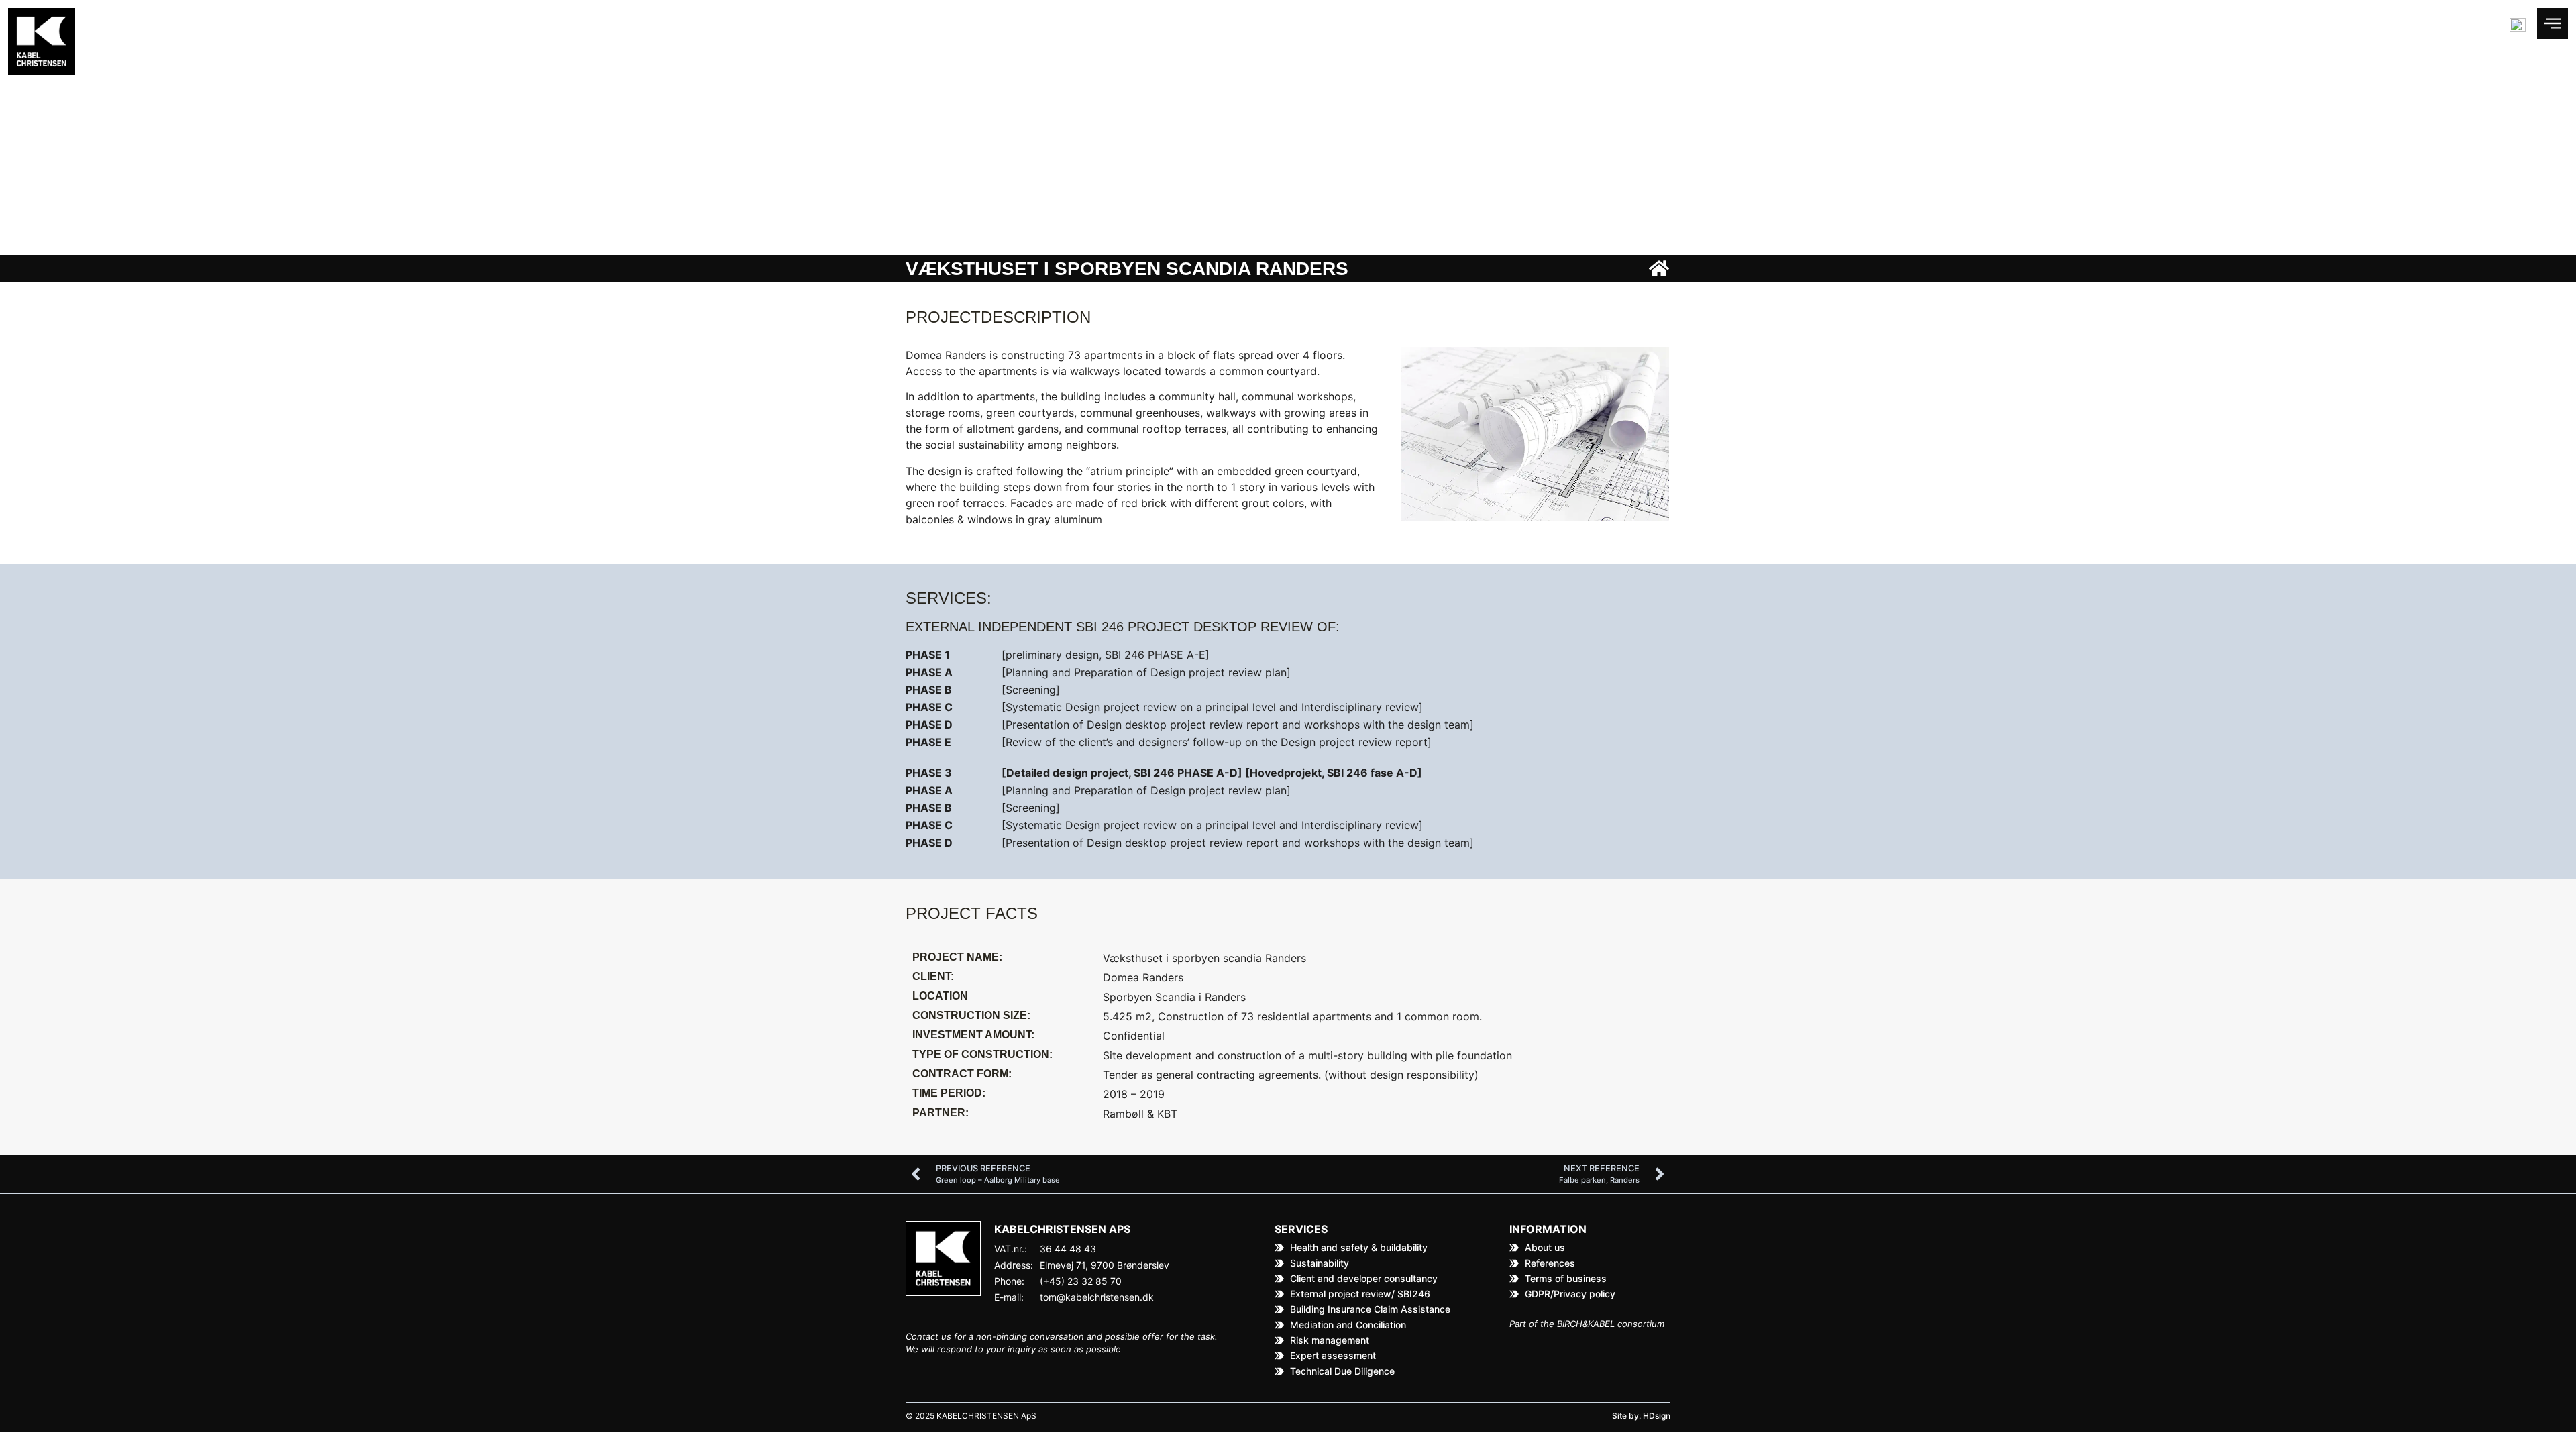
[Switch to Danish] (2518, 25)
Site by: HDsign (1641, 1416)
